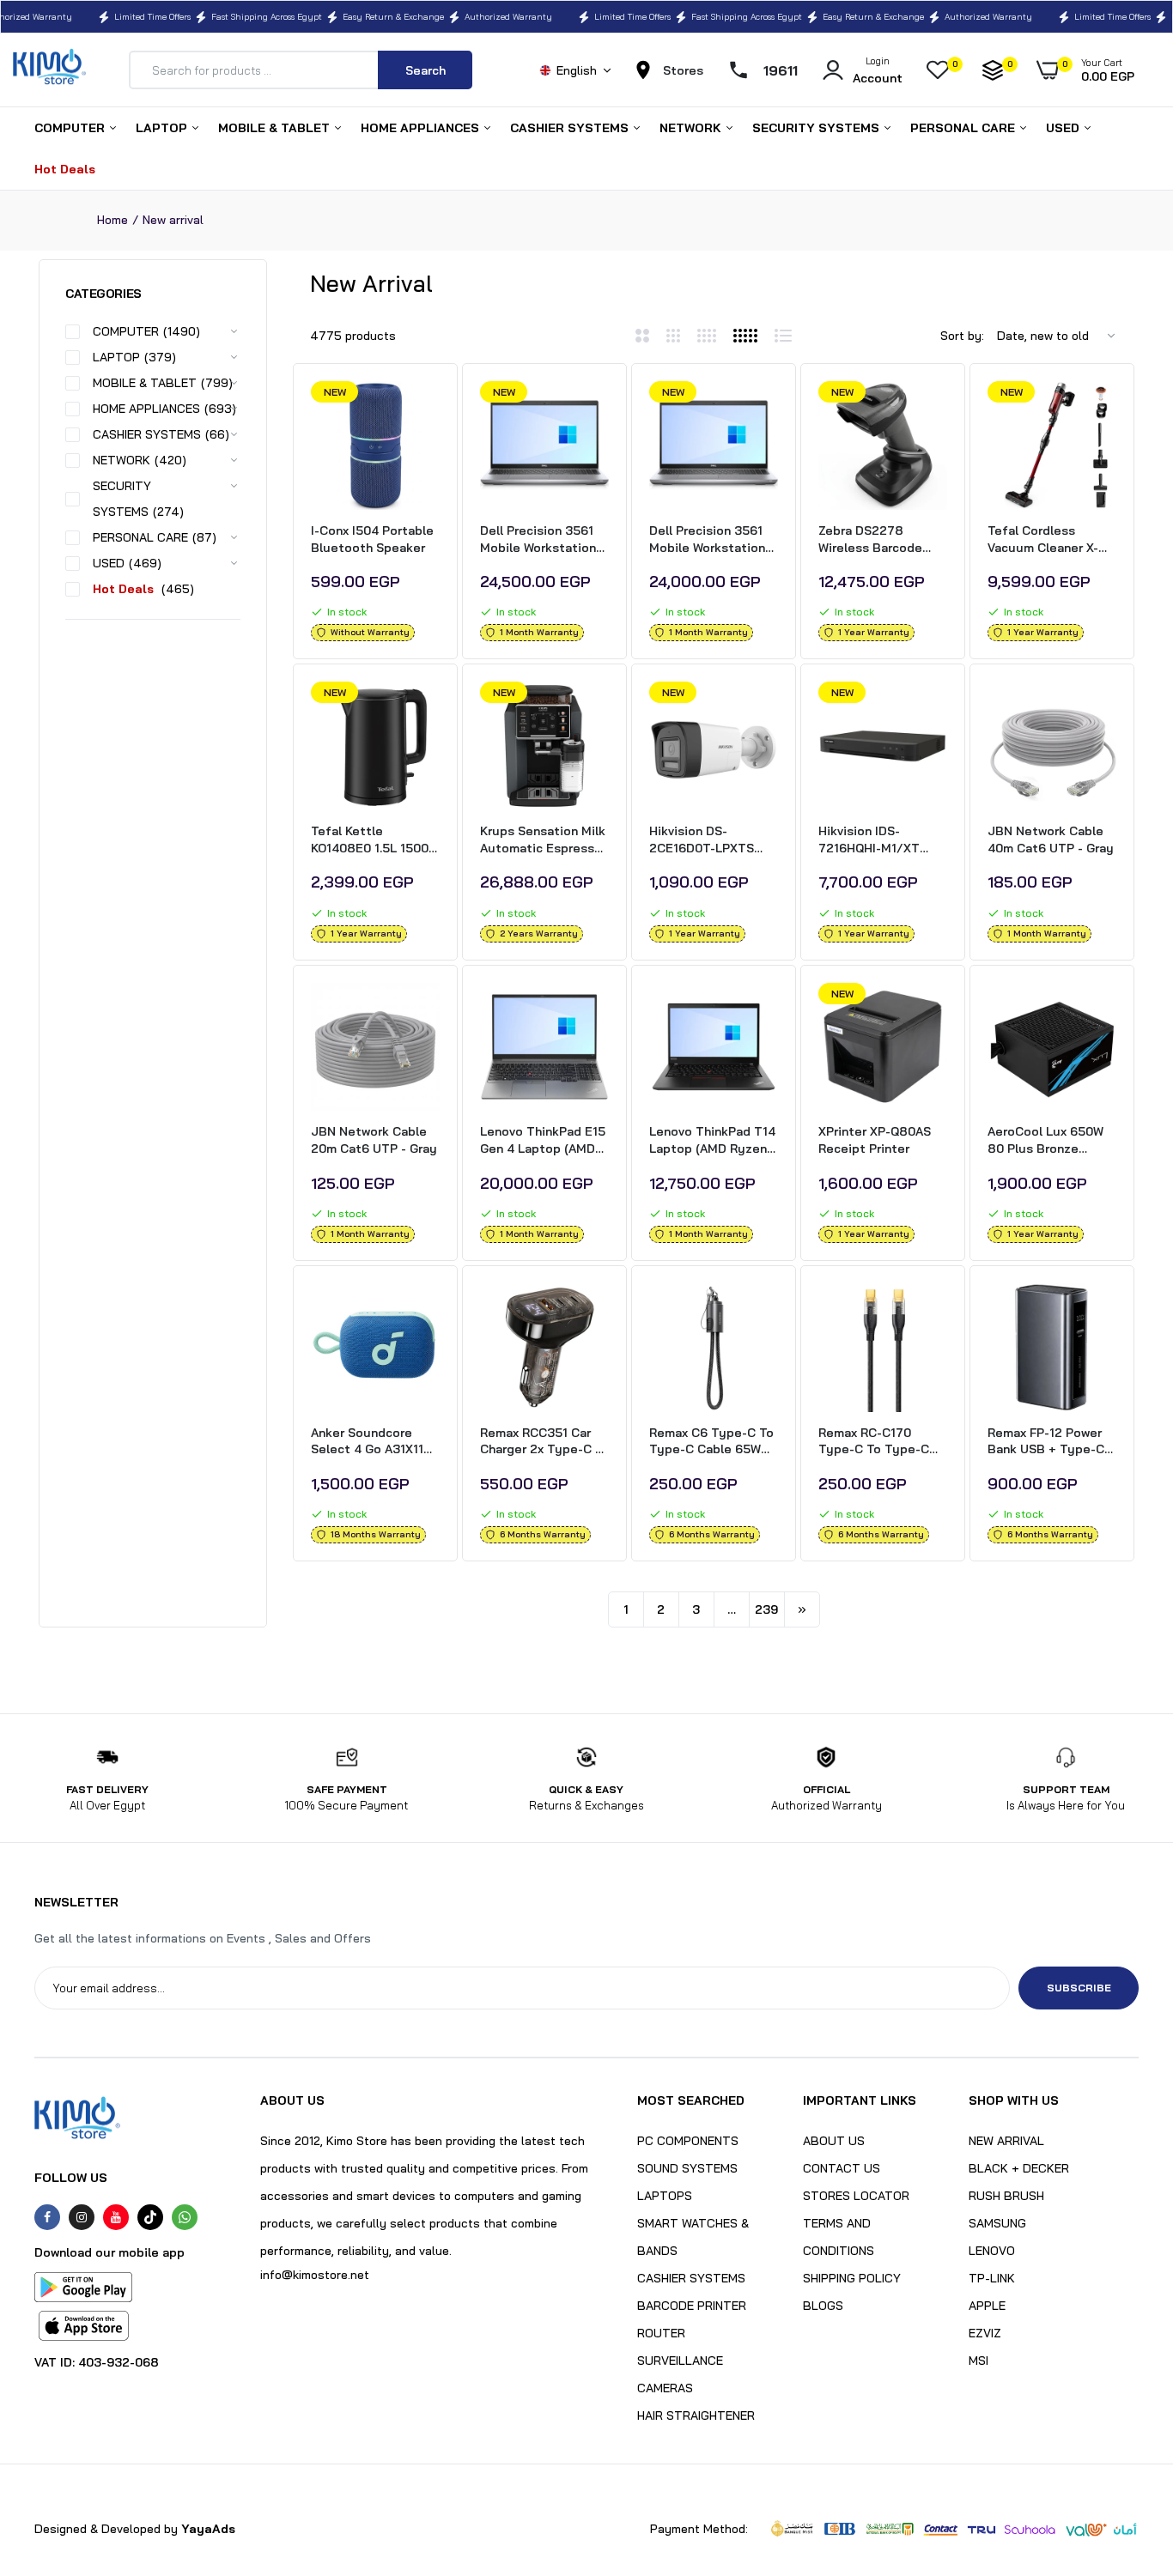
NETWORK (692, 128)
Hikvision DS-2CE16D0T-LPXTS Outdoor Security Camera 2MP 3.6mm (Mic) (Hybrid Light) (707, 840)
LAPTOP (163, 128)
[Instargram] (82, 2217)
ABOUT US (834, 2141)
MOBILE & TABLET (276, 128)
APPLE (987, 2306)
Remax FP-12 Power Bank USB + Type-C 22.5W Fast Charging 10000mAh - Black (1048, 1442)
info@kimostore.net (315, 2275)
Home (112, 220)
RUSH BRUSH (1006, 2196)
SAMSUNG (997, 2223)
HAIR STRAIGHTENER (696, 2415)
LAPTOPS (665, 2196)
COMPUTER (71, 128)
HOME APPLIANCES (422, 128)
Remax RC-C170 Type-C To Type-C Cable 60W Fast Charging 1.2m (874, 1442)
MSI (979, 2361)
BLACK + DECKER (1019, 2168)
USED (1064, 128)
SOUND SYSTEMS (687, 2168)
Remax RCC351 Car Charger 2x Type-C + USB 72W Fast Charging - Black (541, 1442)
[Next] (802, 1609)
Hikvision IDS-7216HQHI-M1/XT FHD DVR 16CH (869, 840)
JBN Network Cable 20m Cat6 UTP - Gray (374, 1140)
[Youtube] (116, 2217)
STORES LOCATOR (856, 2196)
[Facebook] (47, 2217)
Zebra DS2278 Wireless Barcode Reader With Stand (874, 539)
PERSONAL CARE (964, 128)
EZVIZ (985, 2333)
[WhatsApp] (185, 2217)
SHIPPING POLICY (852, 2278)
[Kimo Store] (49, 70)
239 (766, 1609)
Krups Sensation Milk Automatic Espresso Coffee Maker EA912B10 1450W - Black (543, 840)
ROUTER (661, 2333)
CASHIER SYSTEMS (571, 128)
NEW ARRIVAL (1006, 2141)
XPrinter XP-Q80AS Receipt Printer (875, 1140)
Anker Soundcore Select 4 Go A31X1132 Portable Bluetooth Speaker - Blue (375, 1442)
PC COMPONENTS (688, 2141)
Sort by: (962, 336)
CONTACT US (842, 2168)
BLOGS (823, 2306)
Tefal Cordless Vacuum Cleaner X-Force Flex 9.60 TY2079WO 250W (1043, 539)
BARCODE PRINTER (692, 2306)
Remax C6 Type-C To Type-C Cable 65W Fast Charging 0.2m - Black (711, 1442)
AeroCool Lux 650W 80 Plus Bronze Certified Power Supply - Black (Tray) (1050, 1140)
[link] (424, 409)
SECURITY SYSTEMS (817, 128)
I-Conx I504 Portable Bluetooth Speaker (372, 539)
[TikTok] (150, 2217)
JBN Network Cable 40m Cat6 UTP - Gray (1051, 839)
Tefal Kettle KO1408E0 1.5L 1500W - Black (375, 840)
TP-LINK (992, 2278)
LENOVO (992, 2251)
